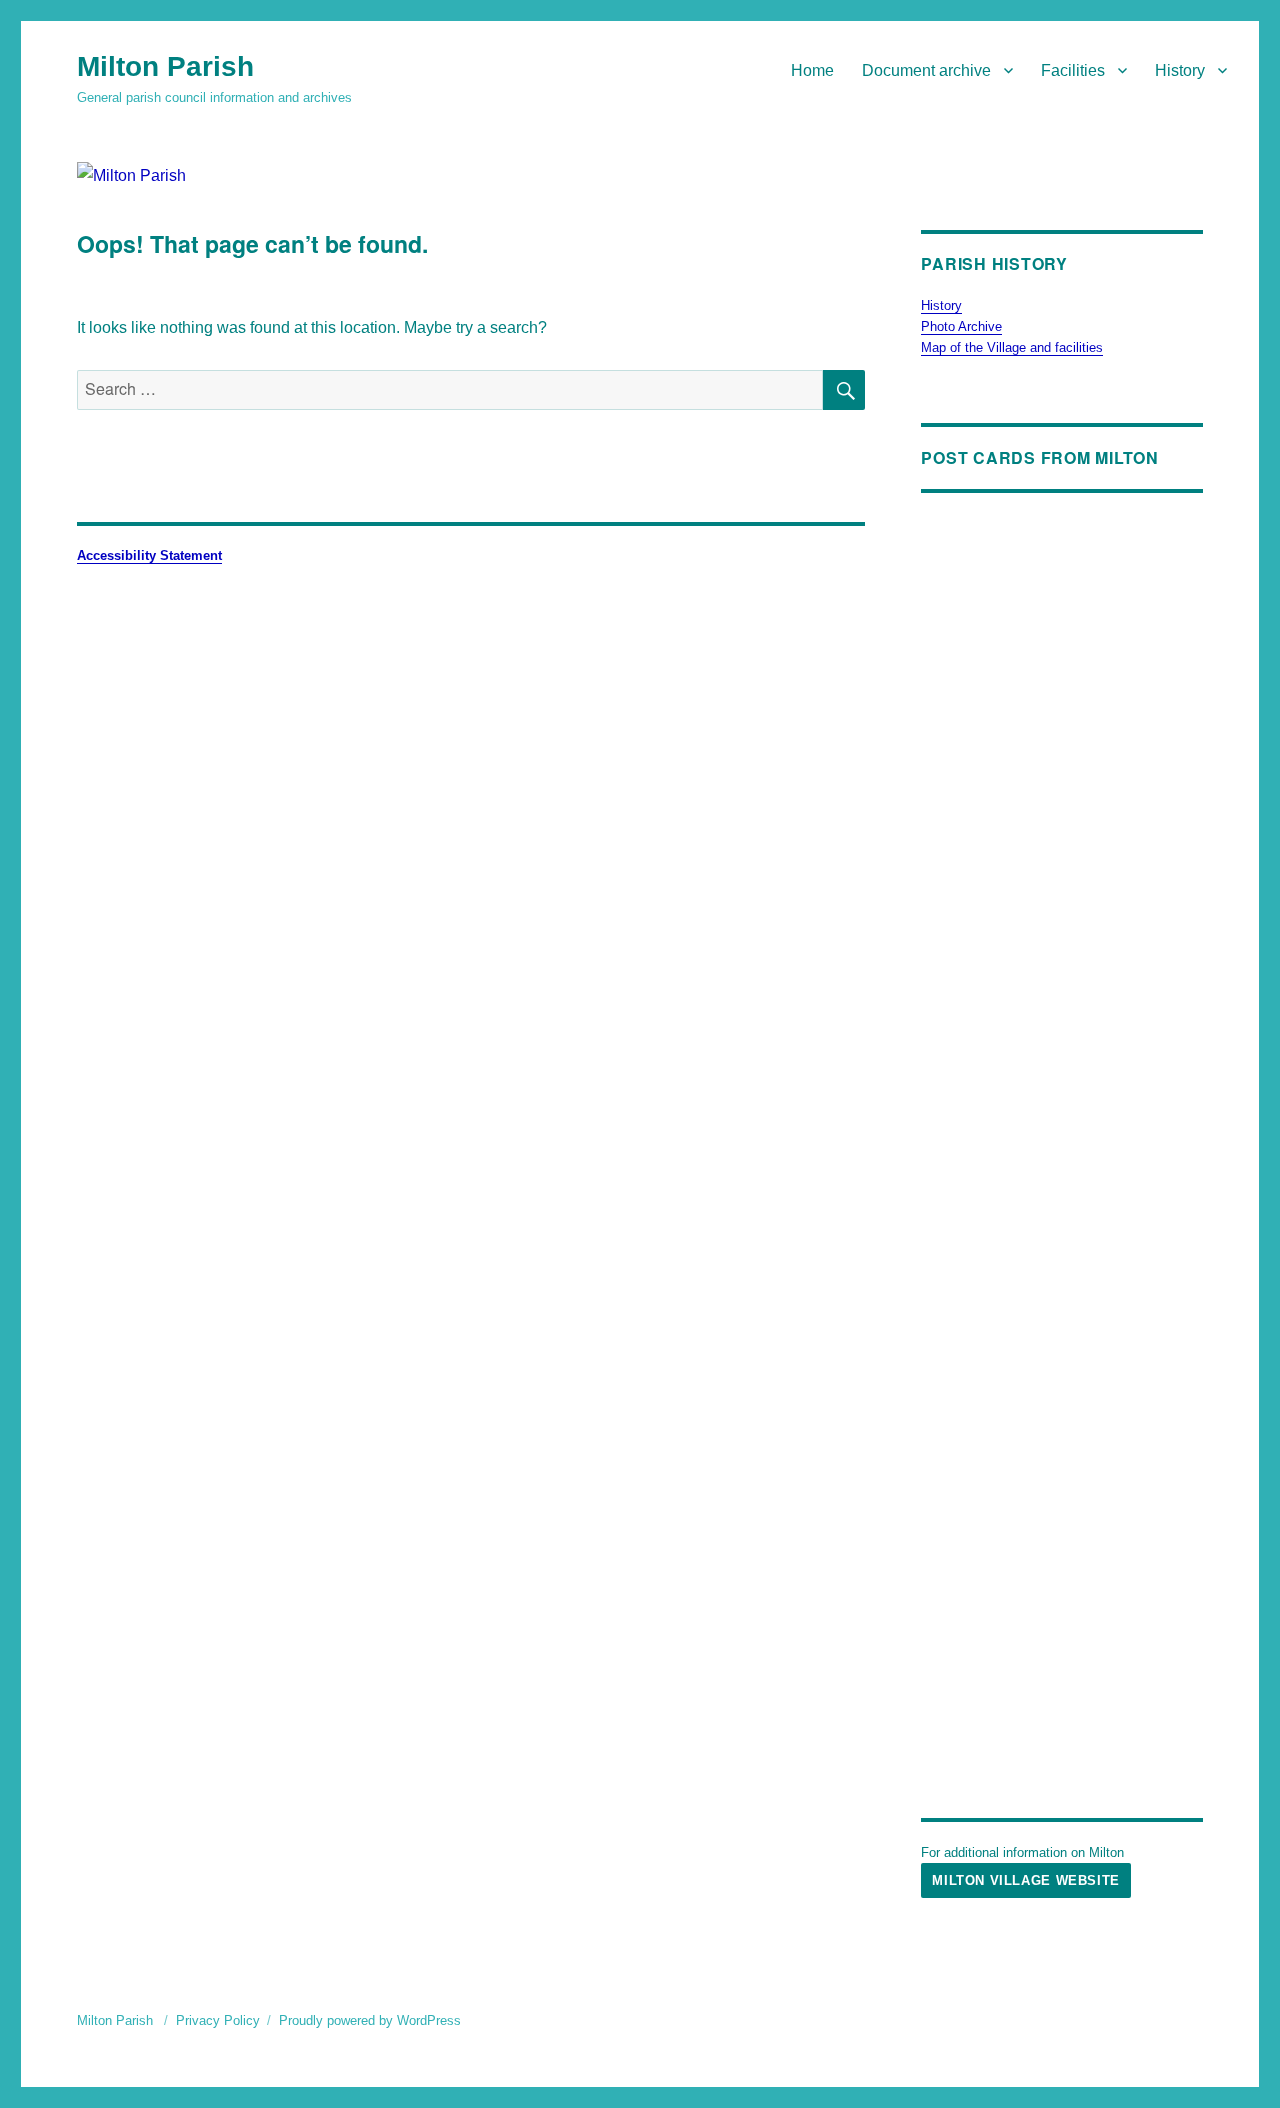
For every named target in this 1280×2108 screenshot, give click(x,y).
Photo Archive (961, 326)
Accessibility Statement (149, 555)
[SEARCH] (844, 390)
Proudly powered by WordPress (370, 2020)
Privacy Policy (218, 2020)
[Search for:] (450, 389)
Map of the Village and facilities (1012, 347)
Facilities (1073, 70)
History (1180, 70)
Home (812, 70)
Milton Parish (165, 66)
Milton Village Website (1025, 1880)
